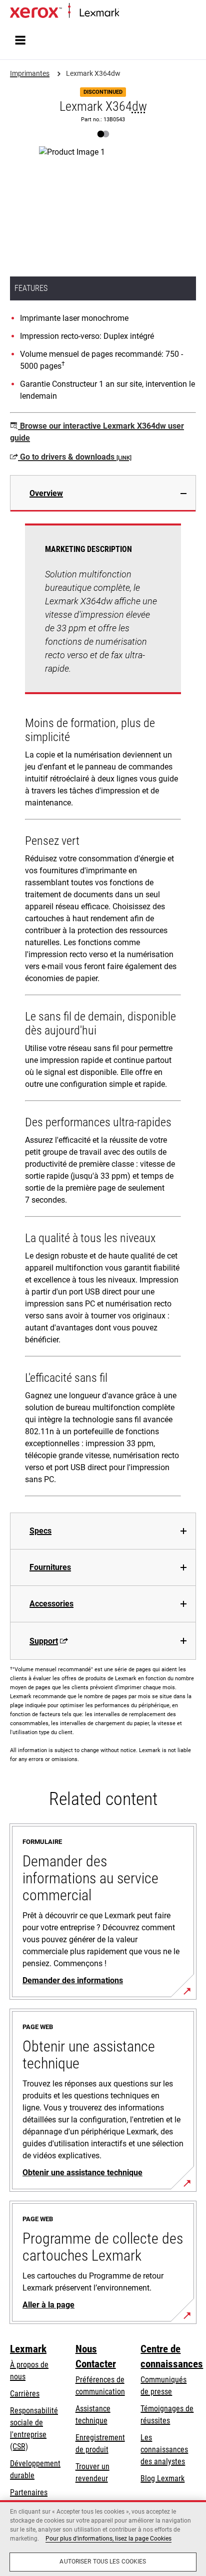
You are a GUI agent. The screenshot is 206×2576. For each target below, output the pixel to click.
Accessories (51, 1604)
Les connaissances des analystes (164, 2449)
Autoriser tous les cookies (103, 2562)
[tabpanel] (103, 1012)
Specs (40, 1531)
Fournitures (50, 1567)
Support (44, 1641)
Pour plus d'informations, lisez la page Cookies (108, 2539)
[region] (103, 2538)
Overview (46, 493)
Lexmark (28, 2349)
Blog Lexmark (162, 2478)
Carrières (25, 2394)
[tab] (103, 493)
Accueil (129, 13)
